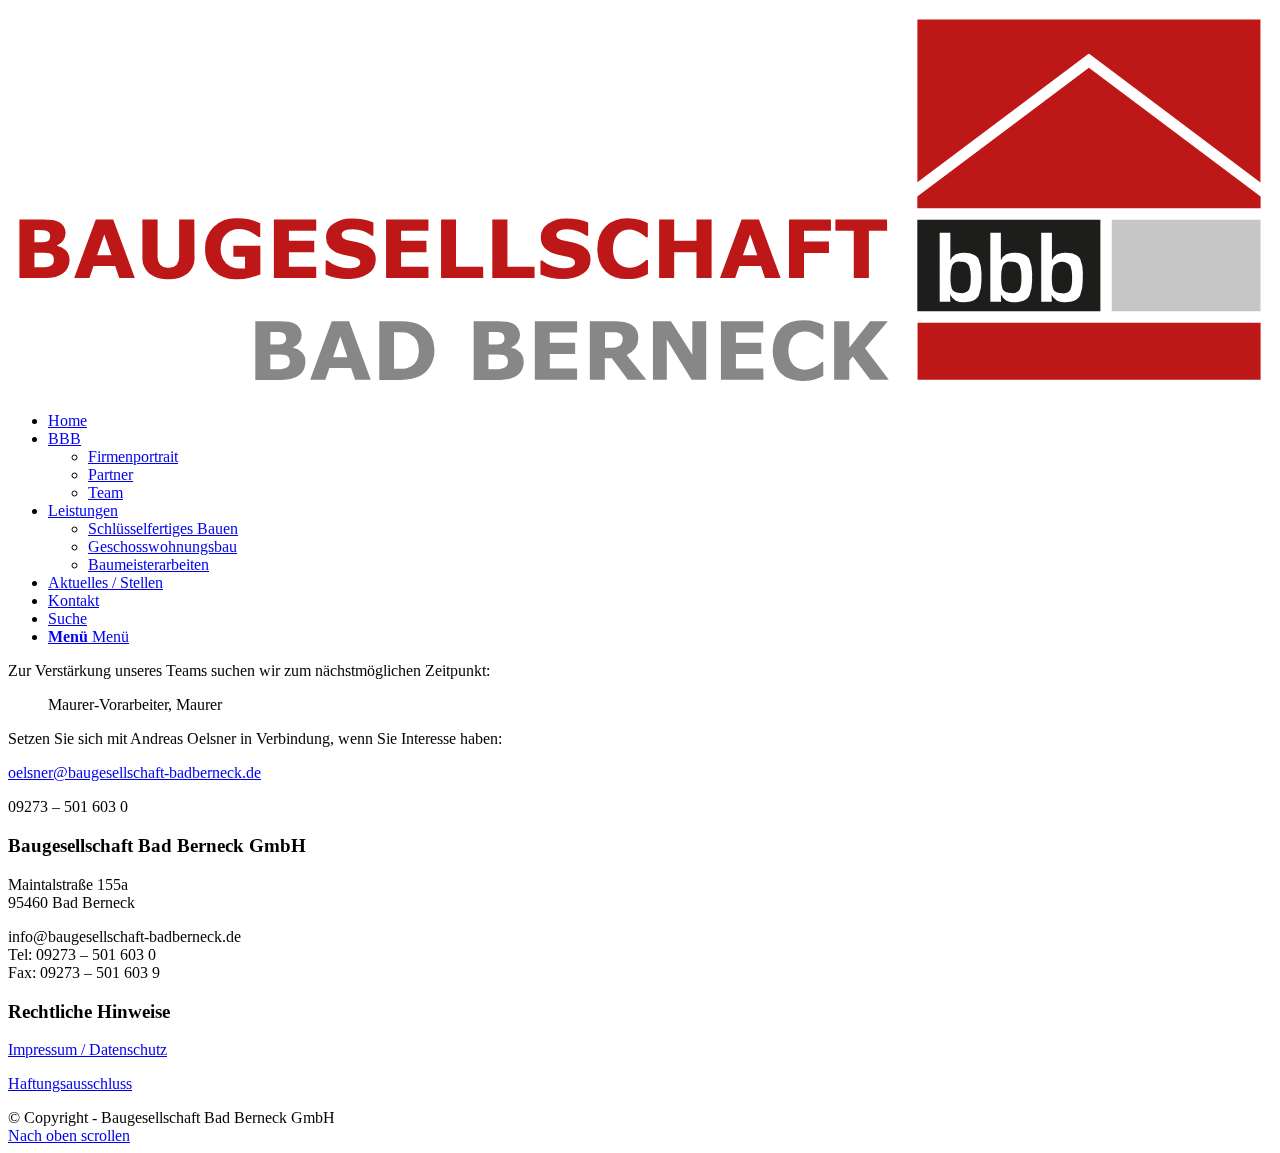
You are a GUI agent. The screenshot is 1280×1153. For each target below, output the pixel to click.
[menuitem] (67, 420)
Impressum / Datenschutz (87, 1049)
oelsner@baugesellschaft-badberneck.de (134, 772)
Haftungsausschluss (70, 1083)
